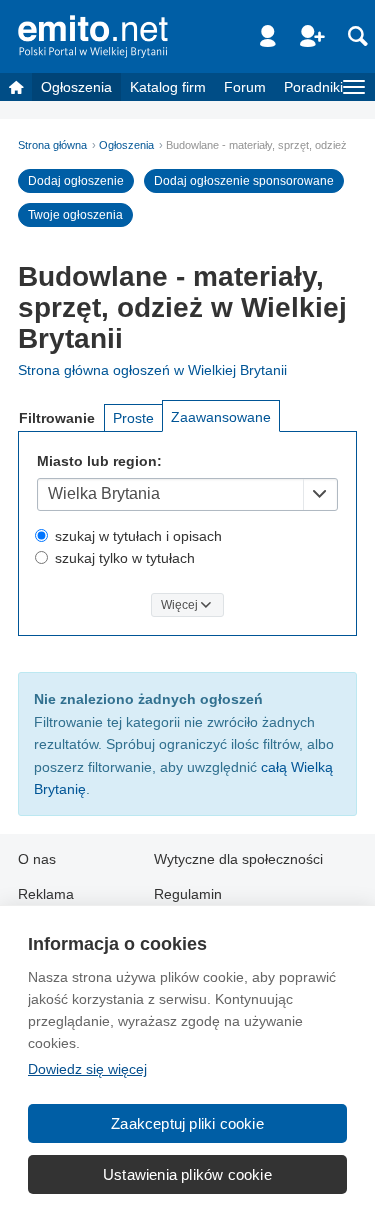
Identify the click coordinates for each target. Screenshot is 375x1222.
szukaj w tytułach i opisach (138, 536)
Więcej (179, 605)
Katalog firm (168, 87)
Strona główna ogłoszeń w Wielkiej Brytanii (152, 370)
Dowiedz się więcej (87, 1069)
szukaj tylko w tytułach (125, 558)
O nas (37, 859)
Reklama (46, 894)
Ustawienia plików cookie (187, 1174)
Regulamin (188, 894)
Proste (133, 418)
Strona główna (52, 145)
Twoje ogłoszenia (75, 215)
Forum (245, 87)
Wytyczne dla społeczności (238, 859)
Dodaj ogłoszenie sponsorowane (244, 181)
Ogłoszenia (76, 87)
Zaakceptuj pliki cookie (187, 1123)
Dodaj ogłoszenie (76, 181)
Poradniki (313, 87)
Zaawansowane (221, 417)
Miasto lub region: (99, 461)
